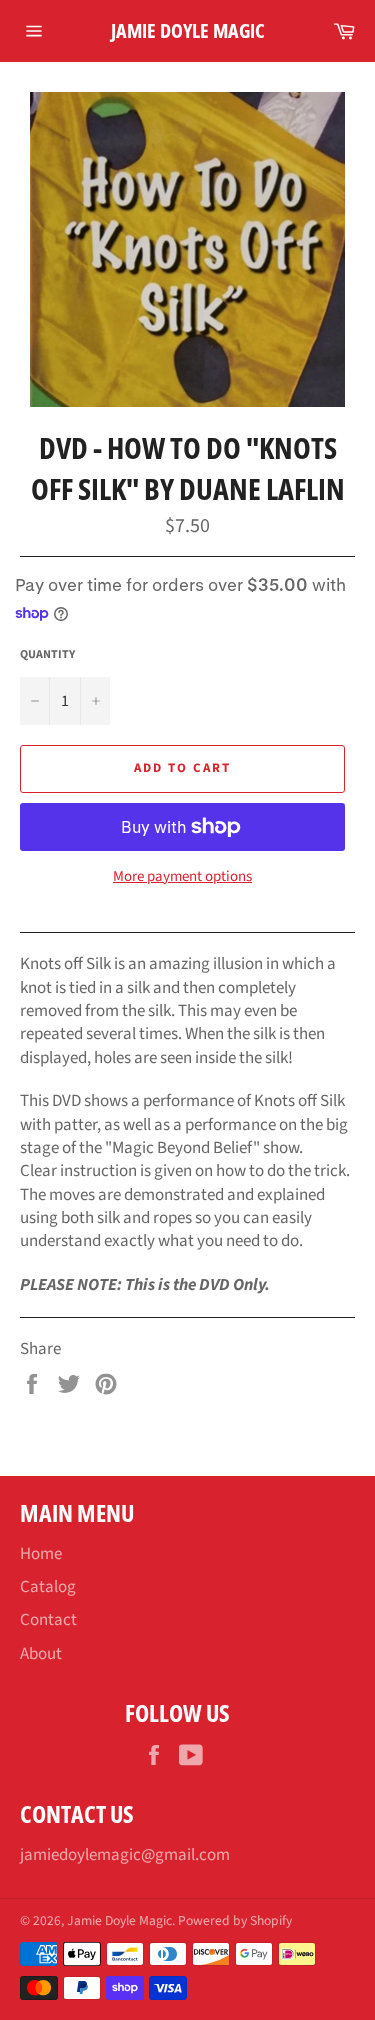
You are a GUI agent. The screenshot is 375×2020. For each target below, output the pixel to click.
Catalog (48, 1587)
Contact (48, 1620)
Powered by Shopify (235, 1920)
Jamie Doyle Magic (188, 30)
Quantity (47, 655)
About (41, 1654)
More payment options (182, 877)
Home (41, 1554)
